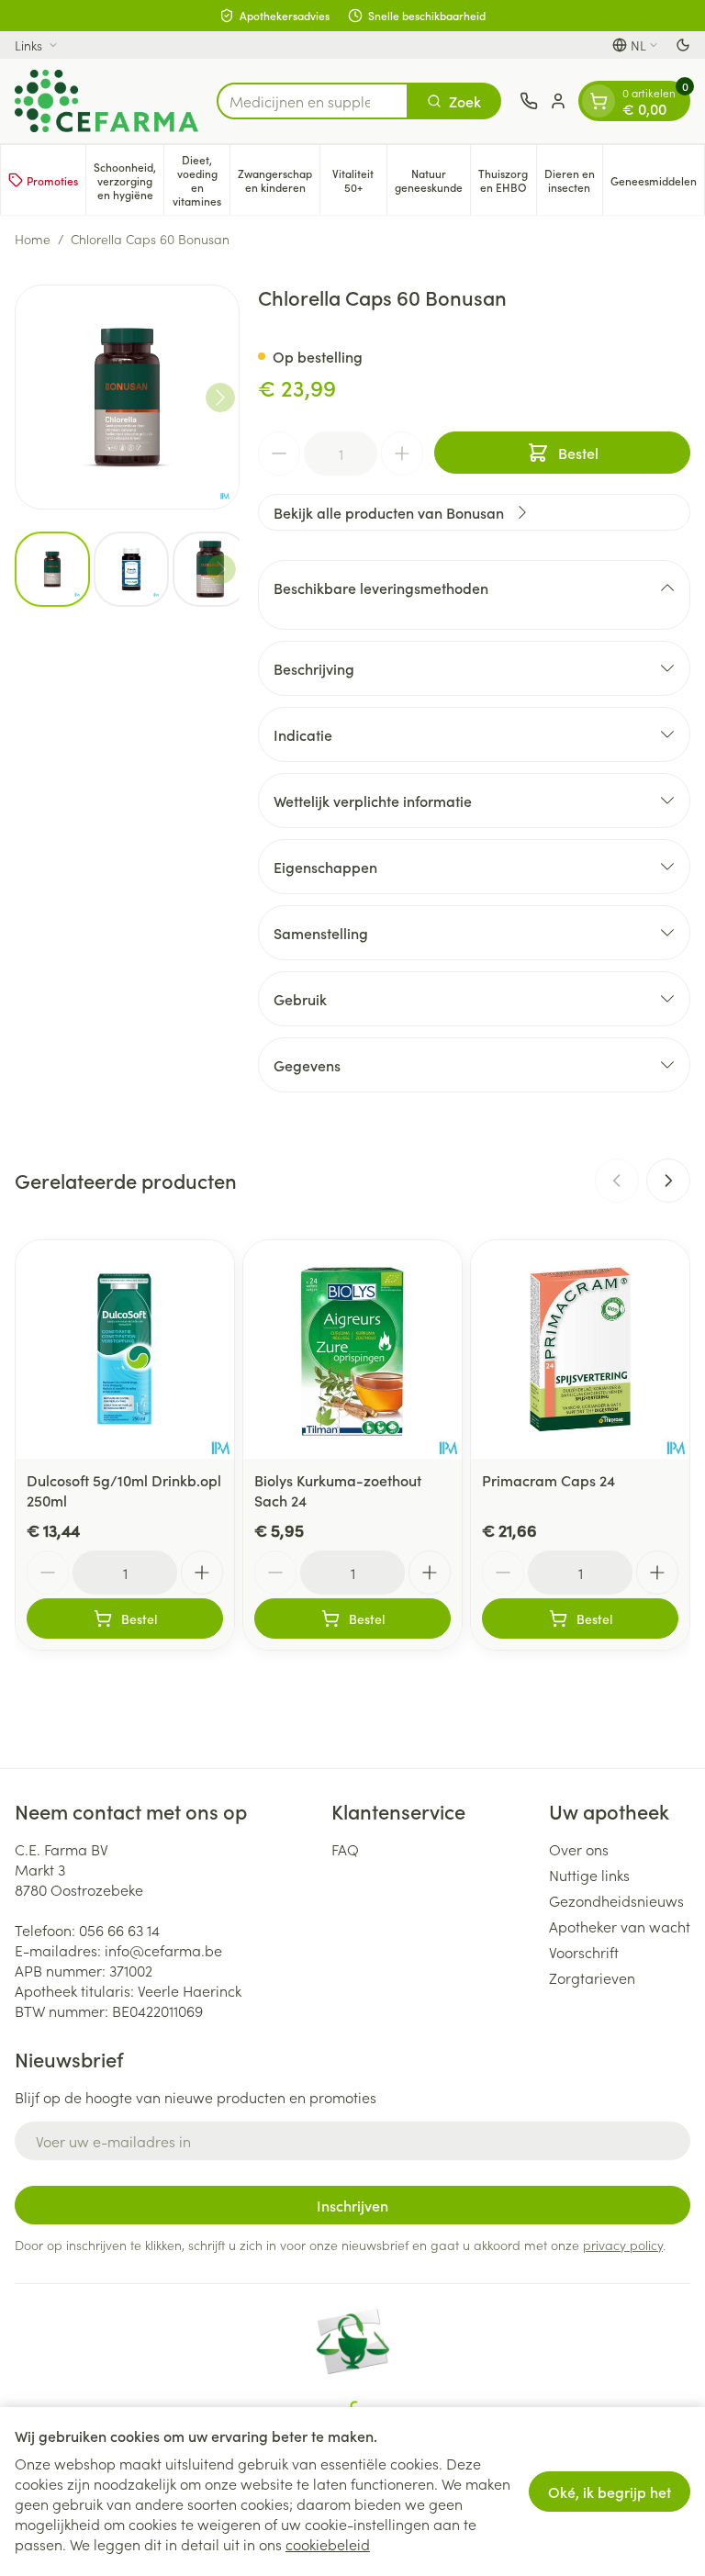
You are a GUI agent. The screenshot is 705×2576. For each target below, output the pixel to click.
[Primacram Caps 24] (580, 1350)
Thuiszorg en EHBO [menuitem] (507, 180)
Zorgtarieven (592, 1977)
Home (33, 239)
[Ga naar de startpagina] (106, 101)
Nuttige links (589, 1875)
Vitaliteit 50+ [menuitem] (359, 180)
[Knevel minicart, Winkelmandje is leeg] (599, 101)
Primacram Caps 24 (548, 1480)
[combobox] (313, 101)
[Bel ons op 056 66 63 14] (529, 101)
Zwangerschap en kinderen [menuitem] (279, 180)
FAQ (345, 1849)
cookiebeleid (328, 2544)
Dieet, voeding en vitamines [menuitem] (201, 180)
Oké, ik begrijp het (610, 2492)
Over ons (579, 1849)
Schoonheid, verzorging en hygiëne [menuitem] (129, 180)
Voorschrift (584, 1952)
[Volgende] (220, 398)
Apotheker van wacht (620, 1926)
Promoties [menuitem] (52, 180)
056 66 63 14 (119, 1930)
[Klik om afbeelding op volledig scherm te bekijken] (127, 397)
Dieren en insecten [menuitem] (573, 180)
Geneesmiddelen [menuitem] (657, 184)
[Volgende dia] (668, 1181)
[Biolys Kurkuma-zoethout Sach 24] (352, 1350)
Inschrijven (352, 2205)
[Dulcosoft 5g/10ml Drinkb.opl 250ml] (125, 1350)
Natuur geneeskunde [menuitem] (432, 180)
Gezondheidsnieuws (616, 1900)
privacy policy (623, 2245)
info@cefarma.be (163, 1950)
